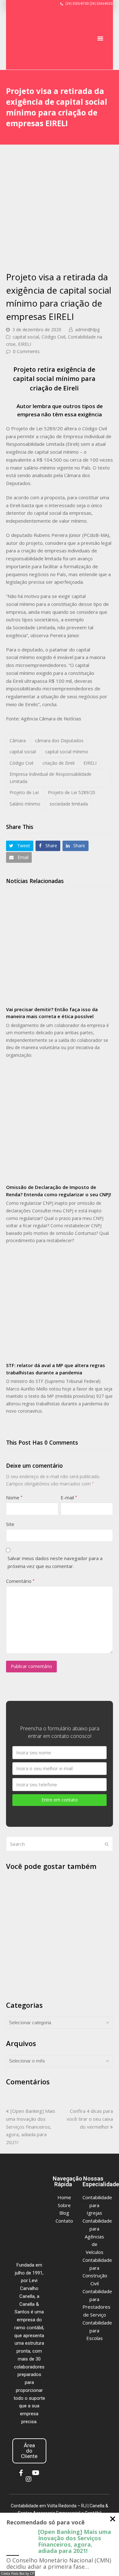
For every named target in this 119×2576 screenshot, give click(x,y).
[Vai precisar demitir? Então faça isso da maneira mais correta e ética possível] (60, 948)
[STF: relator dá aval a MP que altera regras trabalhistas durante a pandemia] (60, 1304)
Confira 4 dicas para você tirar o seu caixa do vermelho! (90, 2119)
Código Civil (53, 337)
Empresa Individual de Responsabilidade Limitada (50, 778)
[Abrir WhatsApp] (103, 2560)
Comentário (20, 1581)
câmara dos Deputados (59, 740)
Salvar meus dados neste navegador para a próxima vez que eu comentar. (55, 1562)
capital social (26, 337)
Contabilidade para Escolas (97, 2330)
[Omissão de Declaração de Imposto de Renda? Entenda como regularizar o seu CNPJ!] (60, 1126)
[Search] (60, 1844)
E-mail (69, 1497)
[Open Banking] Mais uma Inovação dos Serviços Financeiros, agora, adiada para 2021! (31, 2127)
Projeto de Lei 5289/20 (72, 792)
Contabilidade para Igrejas (97, 2205)
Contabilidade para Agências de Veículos (97, 2236)
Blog (64, 2213)
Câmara (18, 740)
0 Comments (26, 351)
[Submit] (107, 1844)
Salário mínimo (25, 804)
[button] (100, 38)
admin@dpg (87, 330)
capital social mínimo (67, 752)
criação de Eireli (59, 763)
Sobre (64, 2205)
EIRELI (25, 344)
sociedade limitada (69, 804)
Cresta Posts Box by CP (17, 2573)
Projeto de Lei (24, 792)
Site (10, 1524)
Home (64, 2197)
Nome (14, 1497)
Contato (64, 2221)
